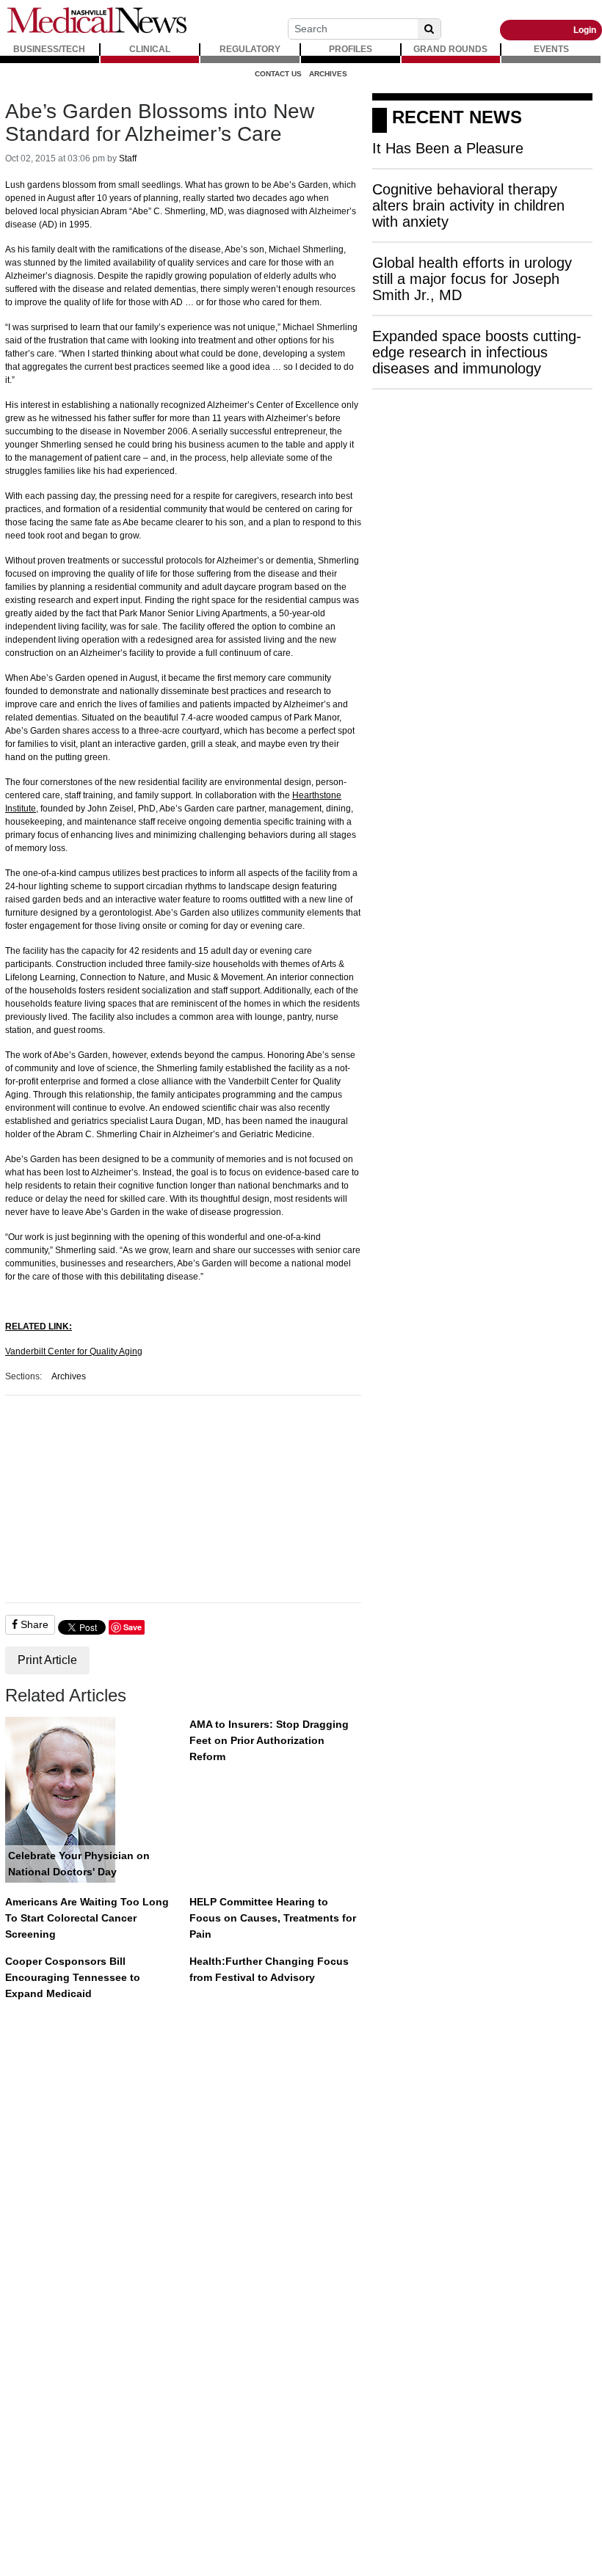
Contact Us (278, 74)
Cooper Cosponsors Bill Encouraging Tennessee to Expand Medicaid (73, 1977)
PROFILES (351, 49)
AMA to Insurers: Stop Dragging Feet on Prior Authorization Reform (269, 1740)
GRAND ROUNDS (450, 49)
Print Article (47, 1660)
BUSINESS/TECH (49, 49)
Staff (128, 158)
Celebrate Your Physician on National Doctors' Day (79, 1864)
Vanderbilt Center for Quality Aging (74, 1351)
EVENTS (551, 49)
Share (33, 1624)
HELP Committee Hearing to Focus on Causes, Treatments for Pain (273, 1918)
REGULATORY (250, 49)
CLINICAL (150, 49)
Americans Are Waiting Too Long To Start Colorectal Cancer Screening (87, 1918)
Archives (328, 74)
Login (585, 30)
